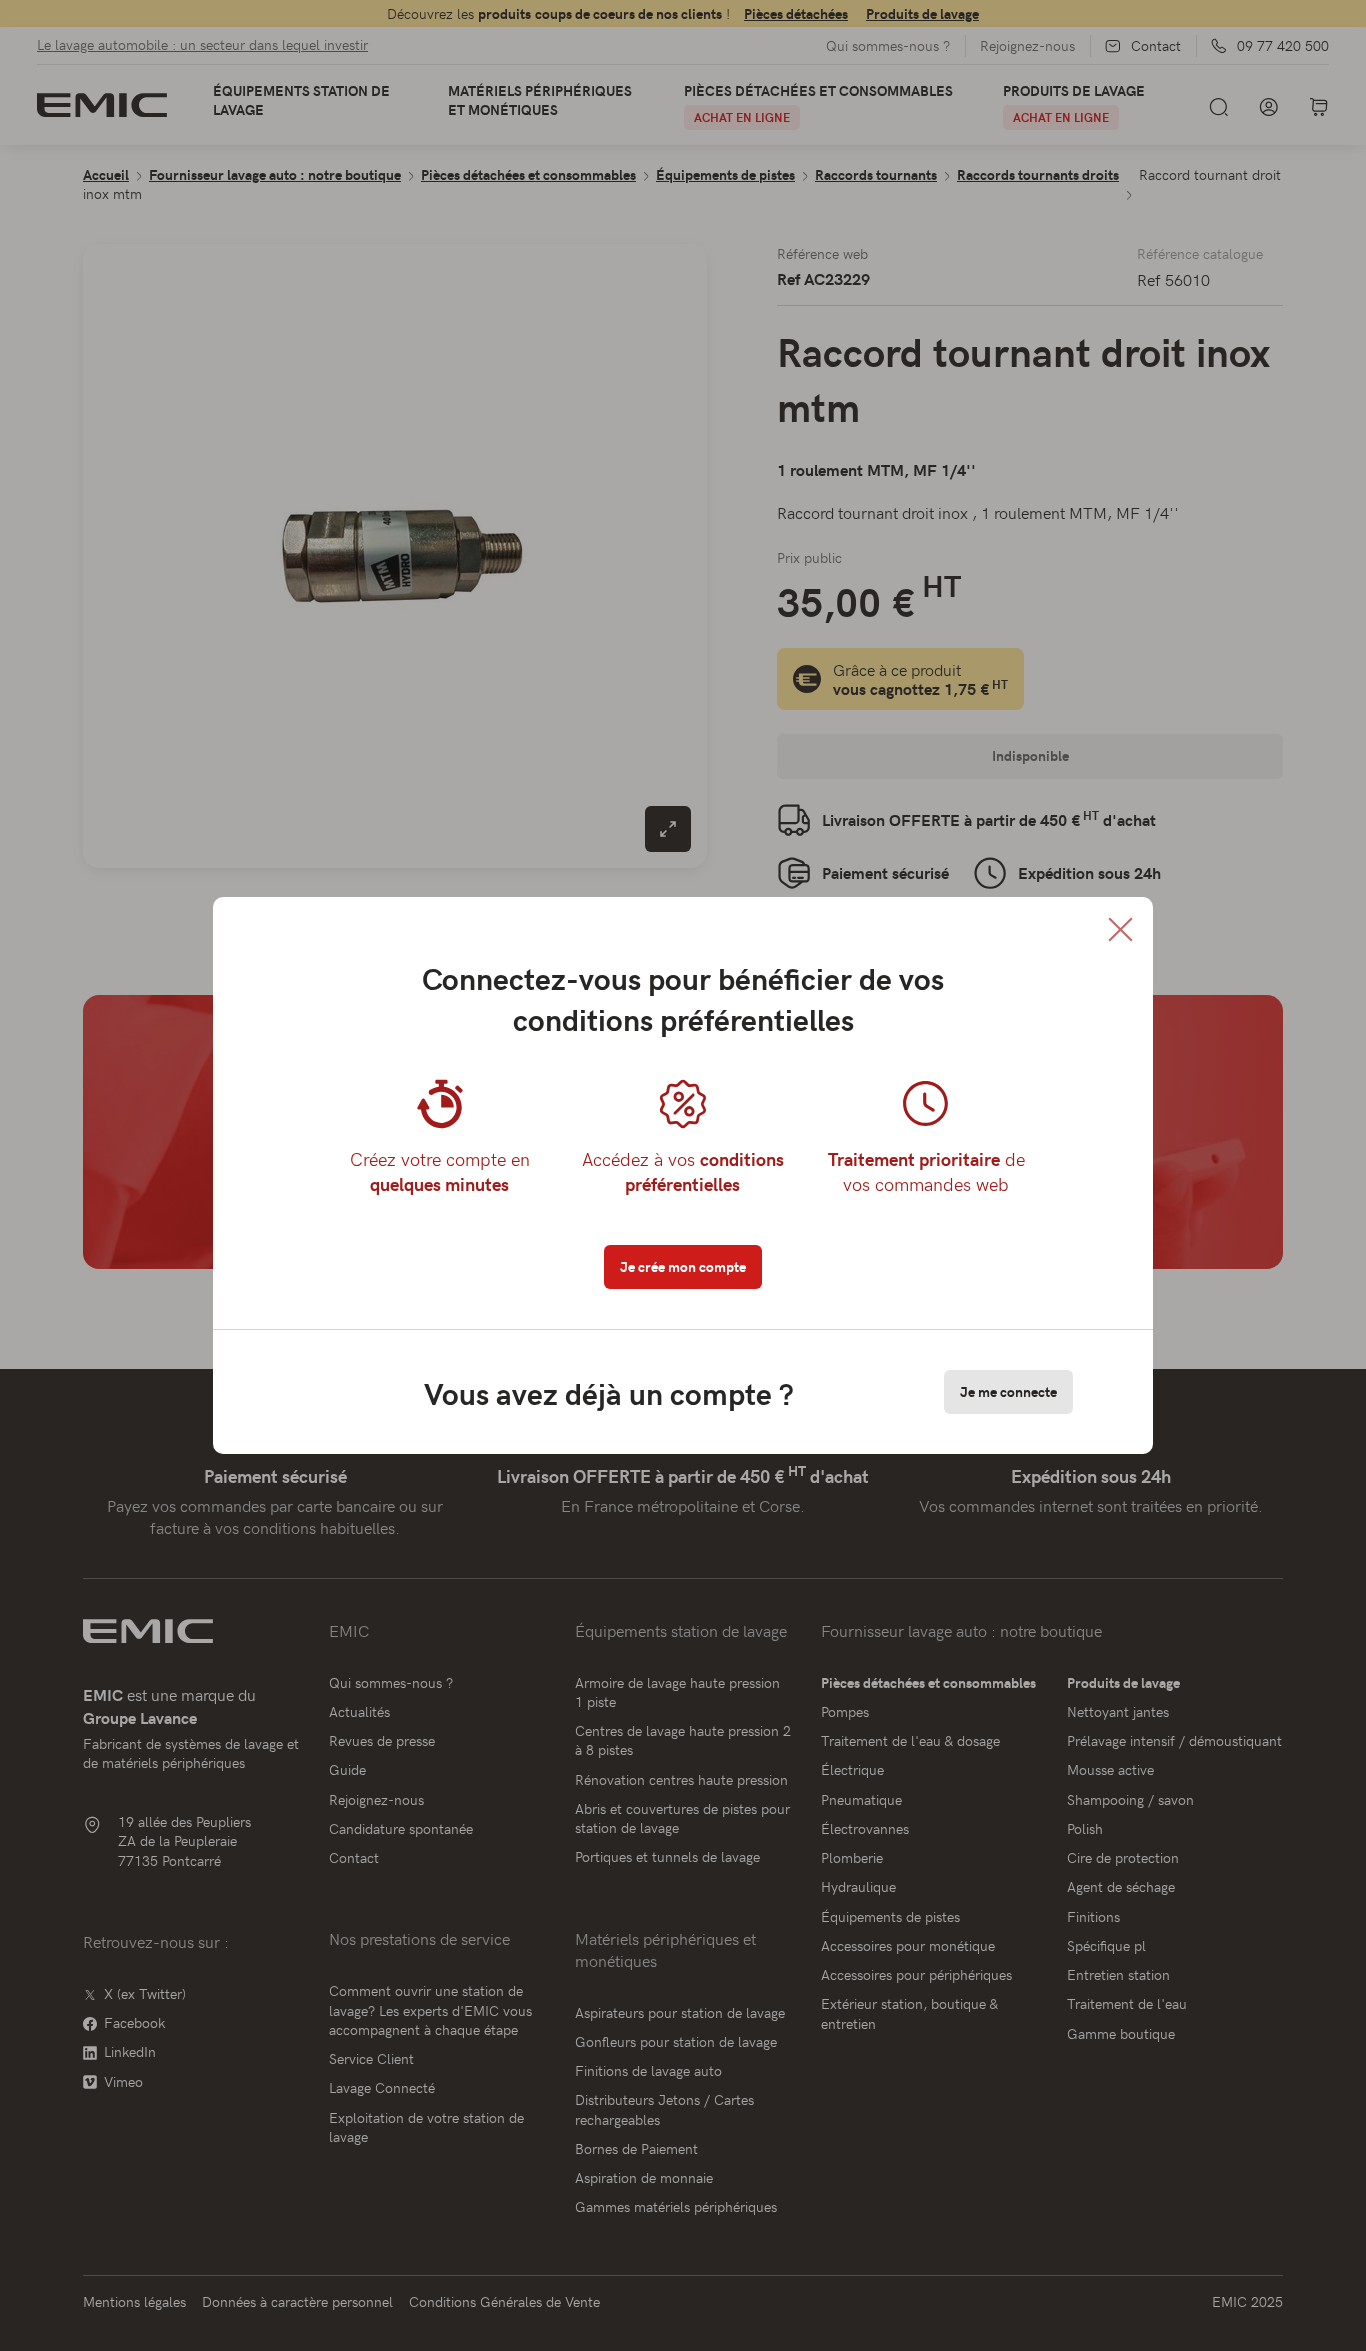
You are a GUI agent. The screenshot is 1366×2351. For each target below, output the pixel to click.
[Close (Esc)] (1120, 929)
